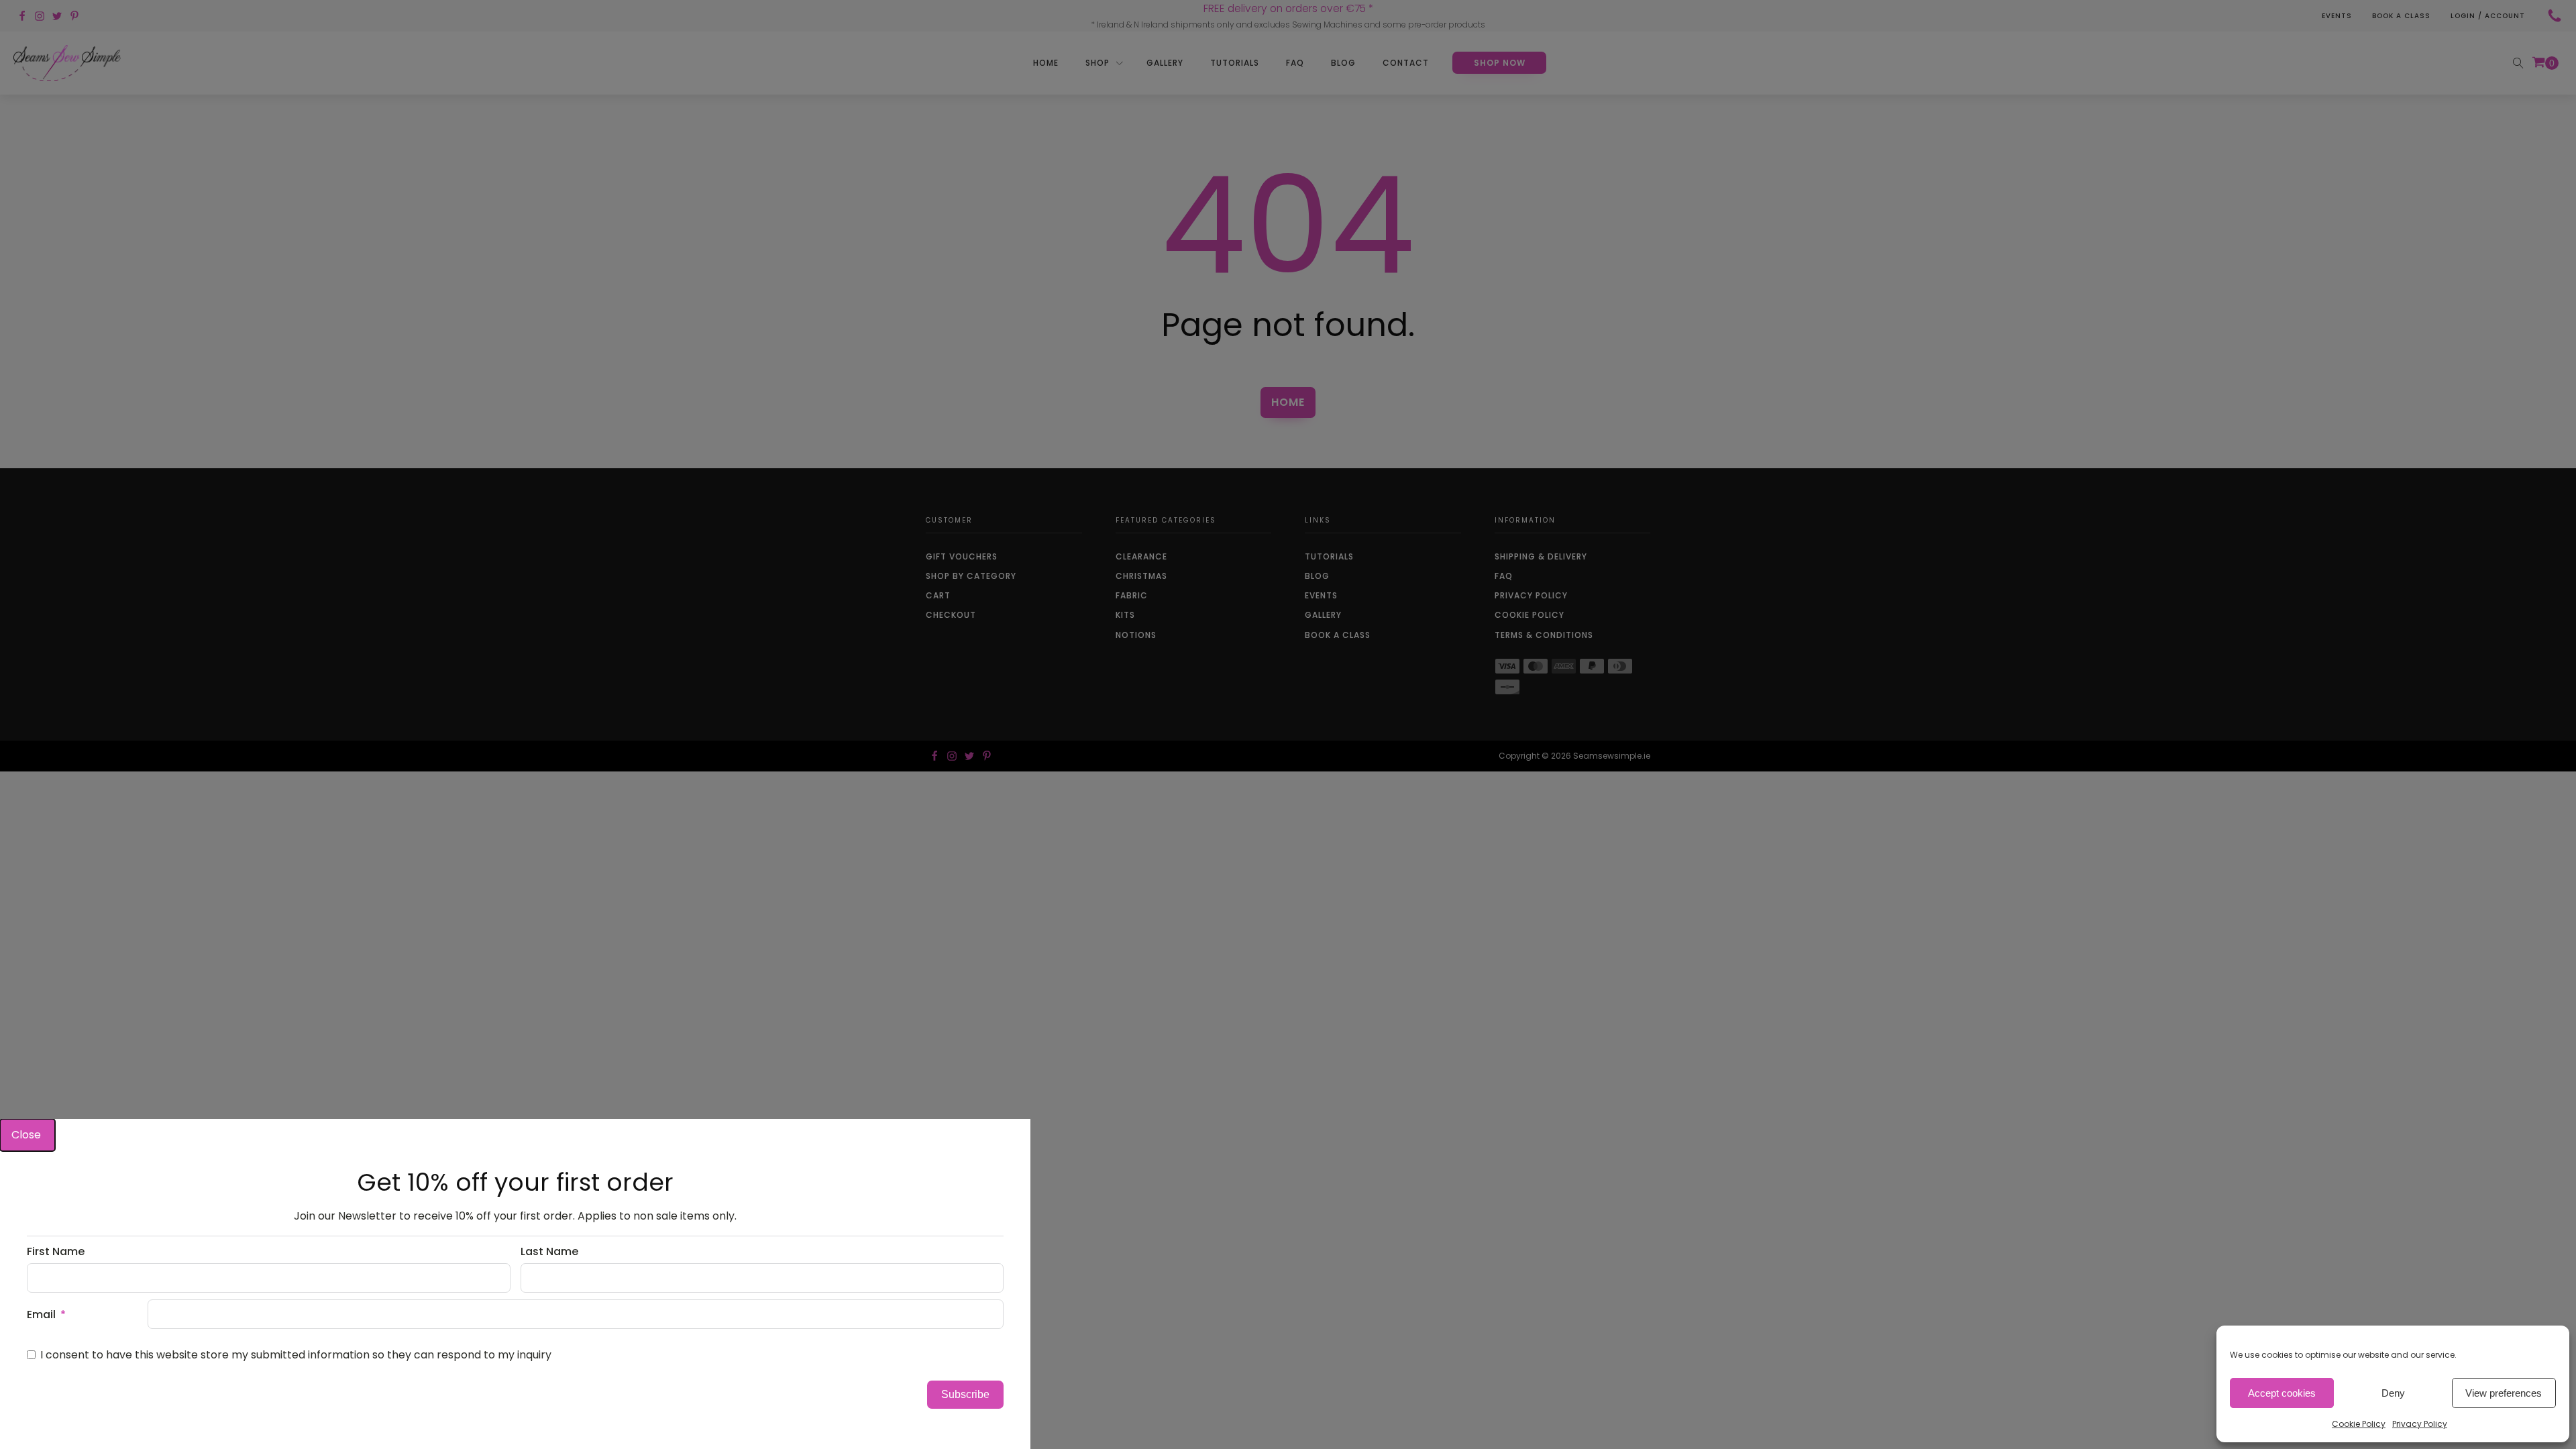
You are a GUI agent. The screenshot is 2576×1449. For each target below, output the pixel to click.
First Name (56, 1251)
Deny (2393, 1393)
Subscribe (965, 1394)
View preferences (2504, 1393)
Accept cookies (2282, 1393)
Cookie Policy (2359, 1424)
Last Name (549, 1251)
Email (41, 1314)
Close (28, 1135)
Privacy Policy (2420, 1424)
